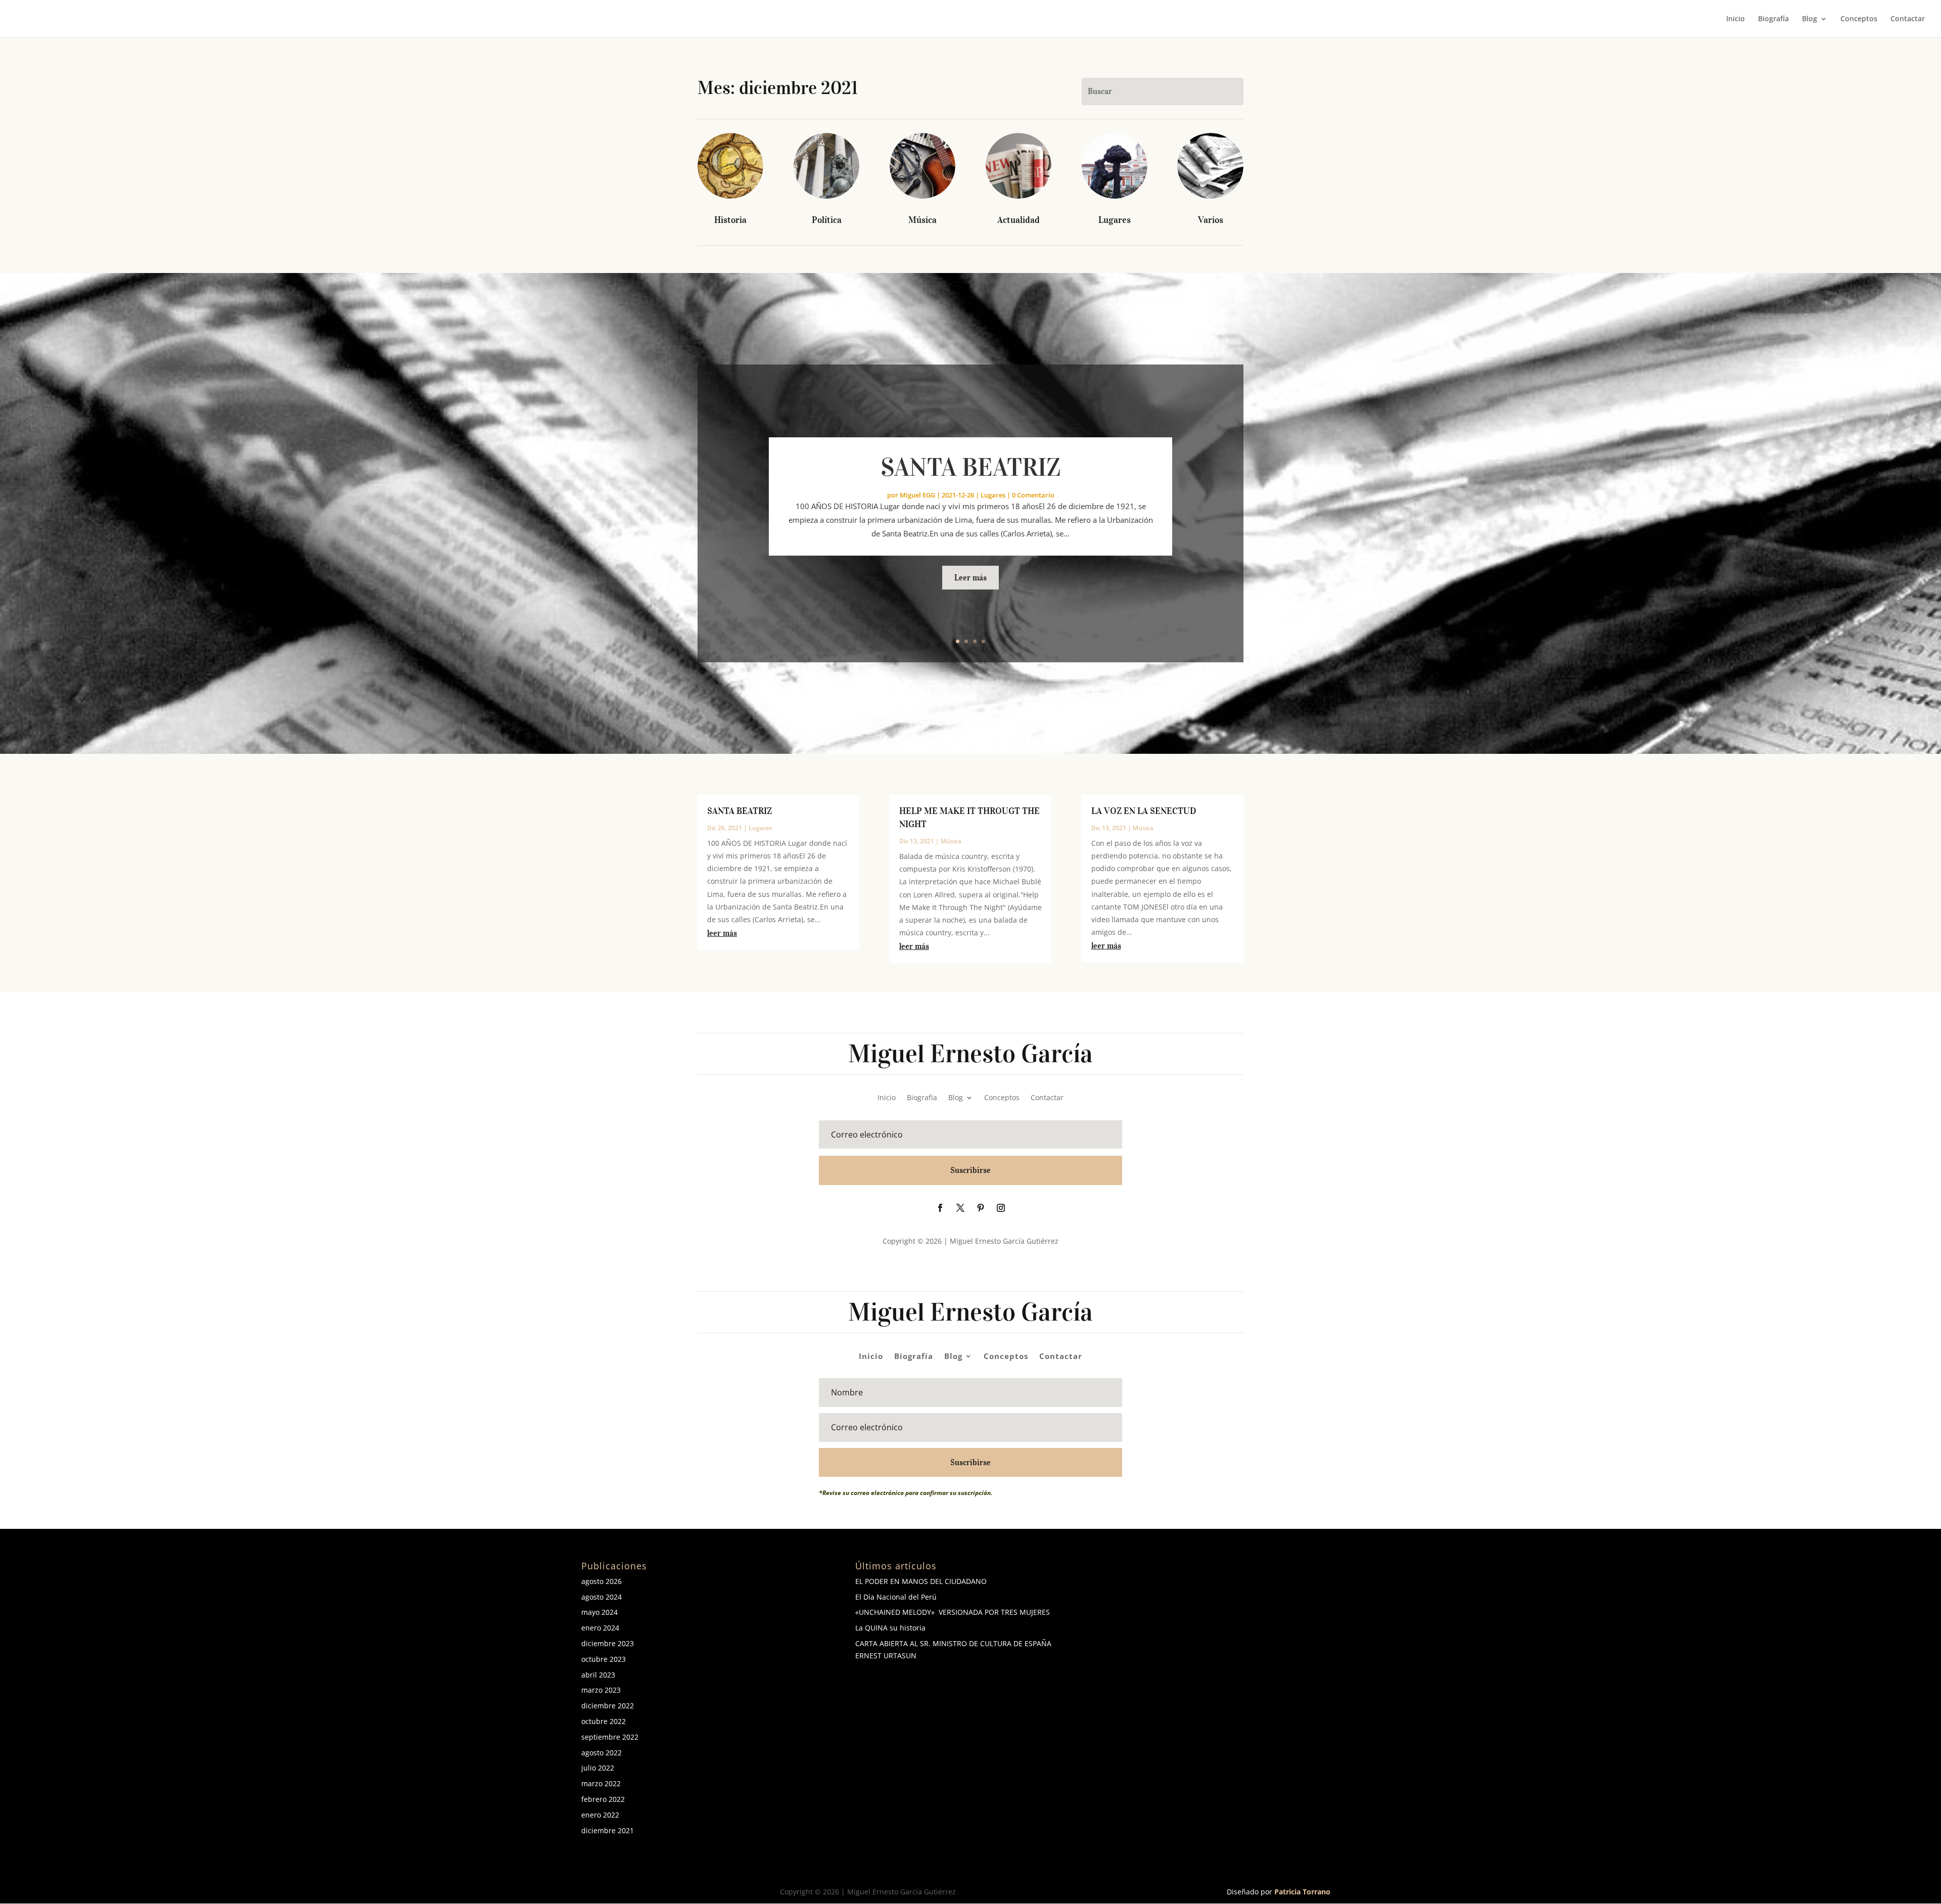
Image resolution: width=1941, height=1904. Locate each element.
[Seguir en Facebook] (940, 1208)
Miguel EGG (917, 495)
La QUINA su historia (890, 1628)
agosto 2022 (602, 1753)
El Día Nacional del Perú (896, 1597)
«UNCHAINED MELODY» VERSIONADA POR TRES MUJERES (953, 1612)
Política (827, 220)
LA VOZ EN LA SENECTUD (1144, 811)
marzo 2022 (601, 1783)
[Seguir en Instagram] (1001, 1208)
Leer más (970, 577)
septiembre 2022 (610, 1737)
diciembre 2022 (608, 1706)
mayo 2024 (599, 1612)
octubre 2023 (604, 1659)
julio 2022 (598, 1768)
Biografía (1773, 19)
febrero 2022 (603, 1799)
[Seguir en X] (960, 1208)
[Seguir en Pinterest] (981, 1208)
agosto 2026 (602, 1581)
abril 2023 (598, 1675)
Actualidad (1019, 220)
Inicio (1736, 19)
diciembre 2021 (608, 1830)
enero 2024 (600, 1628)
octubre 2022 (604, 1721)
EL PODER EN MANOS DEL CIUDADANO (921, 1581)
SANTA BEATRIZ (971, 467)
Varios (1211, 220)
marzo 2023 (601, 1690)
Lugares (1115, 220)
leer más (722, 933)
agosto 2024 (602, 1597)
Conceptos (1859, 19)
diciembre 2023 (608, 1643)
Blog (1810, 19)
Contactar (1908, 19)
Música (922, 220)
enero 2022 (600, 1815)
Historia (730, 220)
